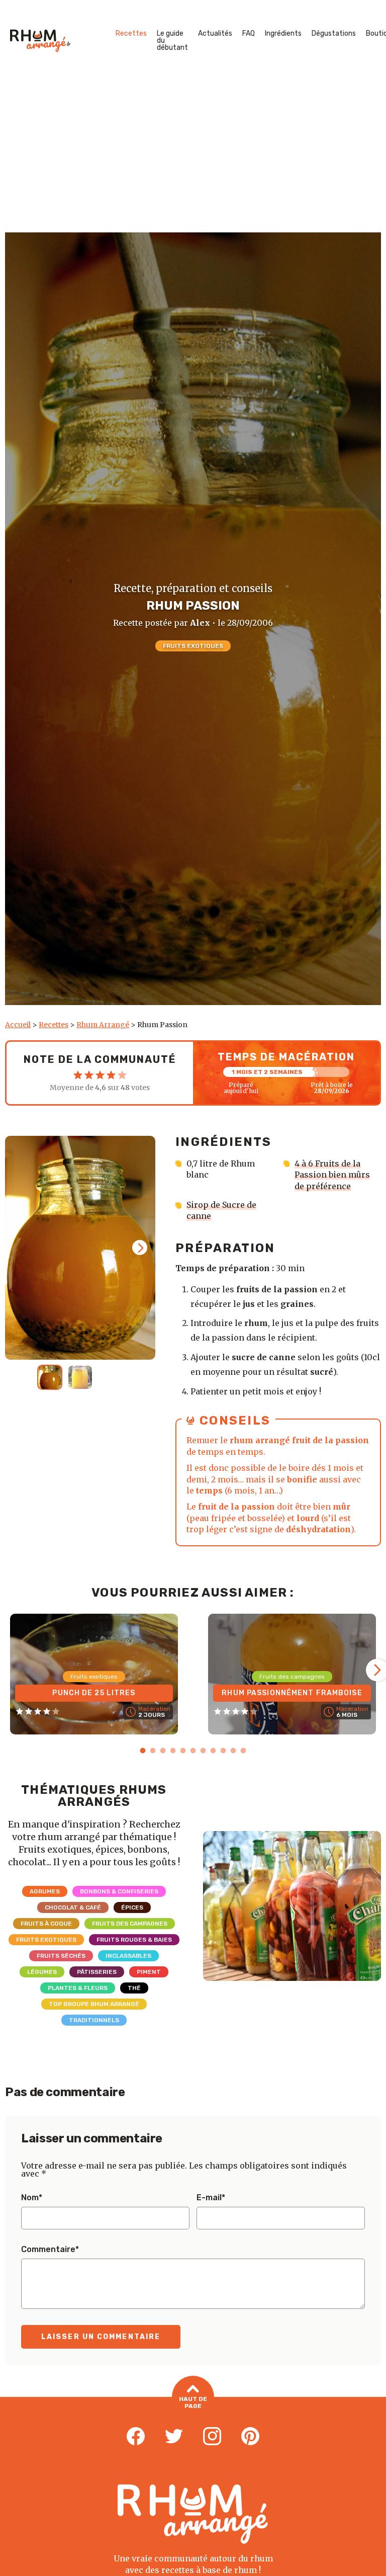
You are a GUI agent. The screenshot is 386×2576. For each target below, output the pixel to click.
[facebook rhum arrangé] (136, 2437)
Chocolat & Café (73, 1907)
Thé (134, 1988)
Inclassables (128, 1956)
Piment (149, 1972)
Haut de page (193, 2402)
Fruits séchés (61, 1956)
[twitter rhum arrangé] (174, 2437)
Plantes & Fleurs (78, 1988)
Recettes (131, 33)
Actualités (215, 33)
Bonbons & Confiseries (119, 1891)
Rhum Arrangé (103, 1025)
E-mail (211, 2198)
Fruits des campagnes (130, 1924)
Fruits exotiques (193, 646)
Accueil (18, 1025)
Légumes (42, 1972)
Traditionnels (94, 2020)
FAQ (249, 33)
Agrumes (45, 1891)
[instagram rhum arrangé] (212, 2437)
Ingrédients (283, 33)
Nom (32, 2198)
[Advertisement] (193, 157)
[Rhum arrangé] (40, 41)
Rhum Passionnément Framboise (292, 1693)
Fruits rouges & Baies (134, 1940)
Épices (132, 1907)
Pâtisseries (97, 1972)
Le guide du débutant (172, 40)
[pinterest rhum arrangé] (250, 2437)
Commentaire (50, 2250)
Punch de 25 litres (94, 1693)
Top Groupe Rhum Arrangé (94, 2004)
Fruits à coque (46, 1924)
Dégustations (334, 33)
